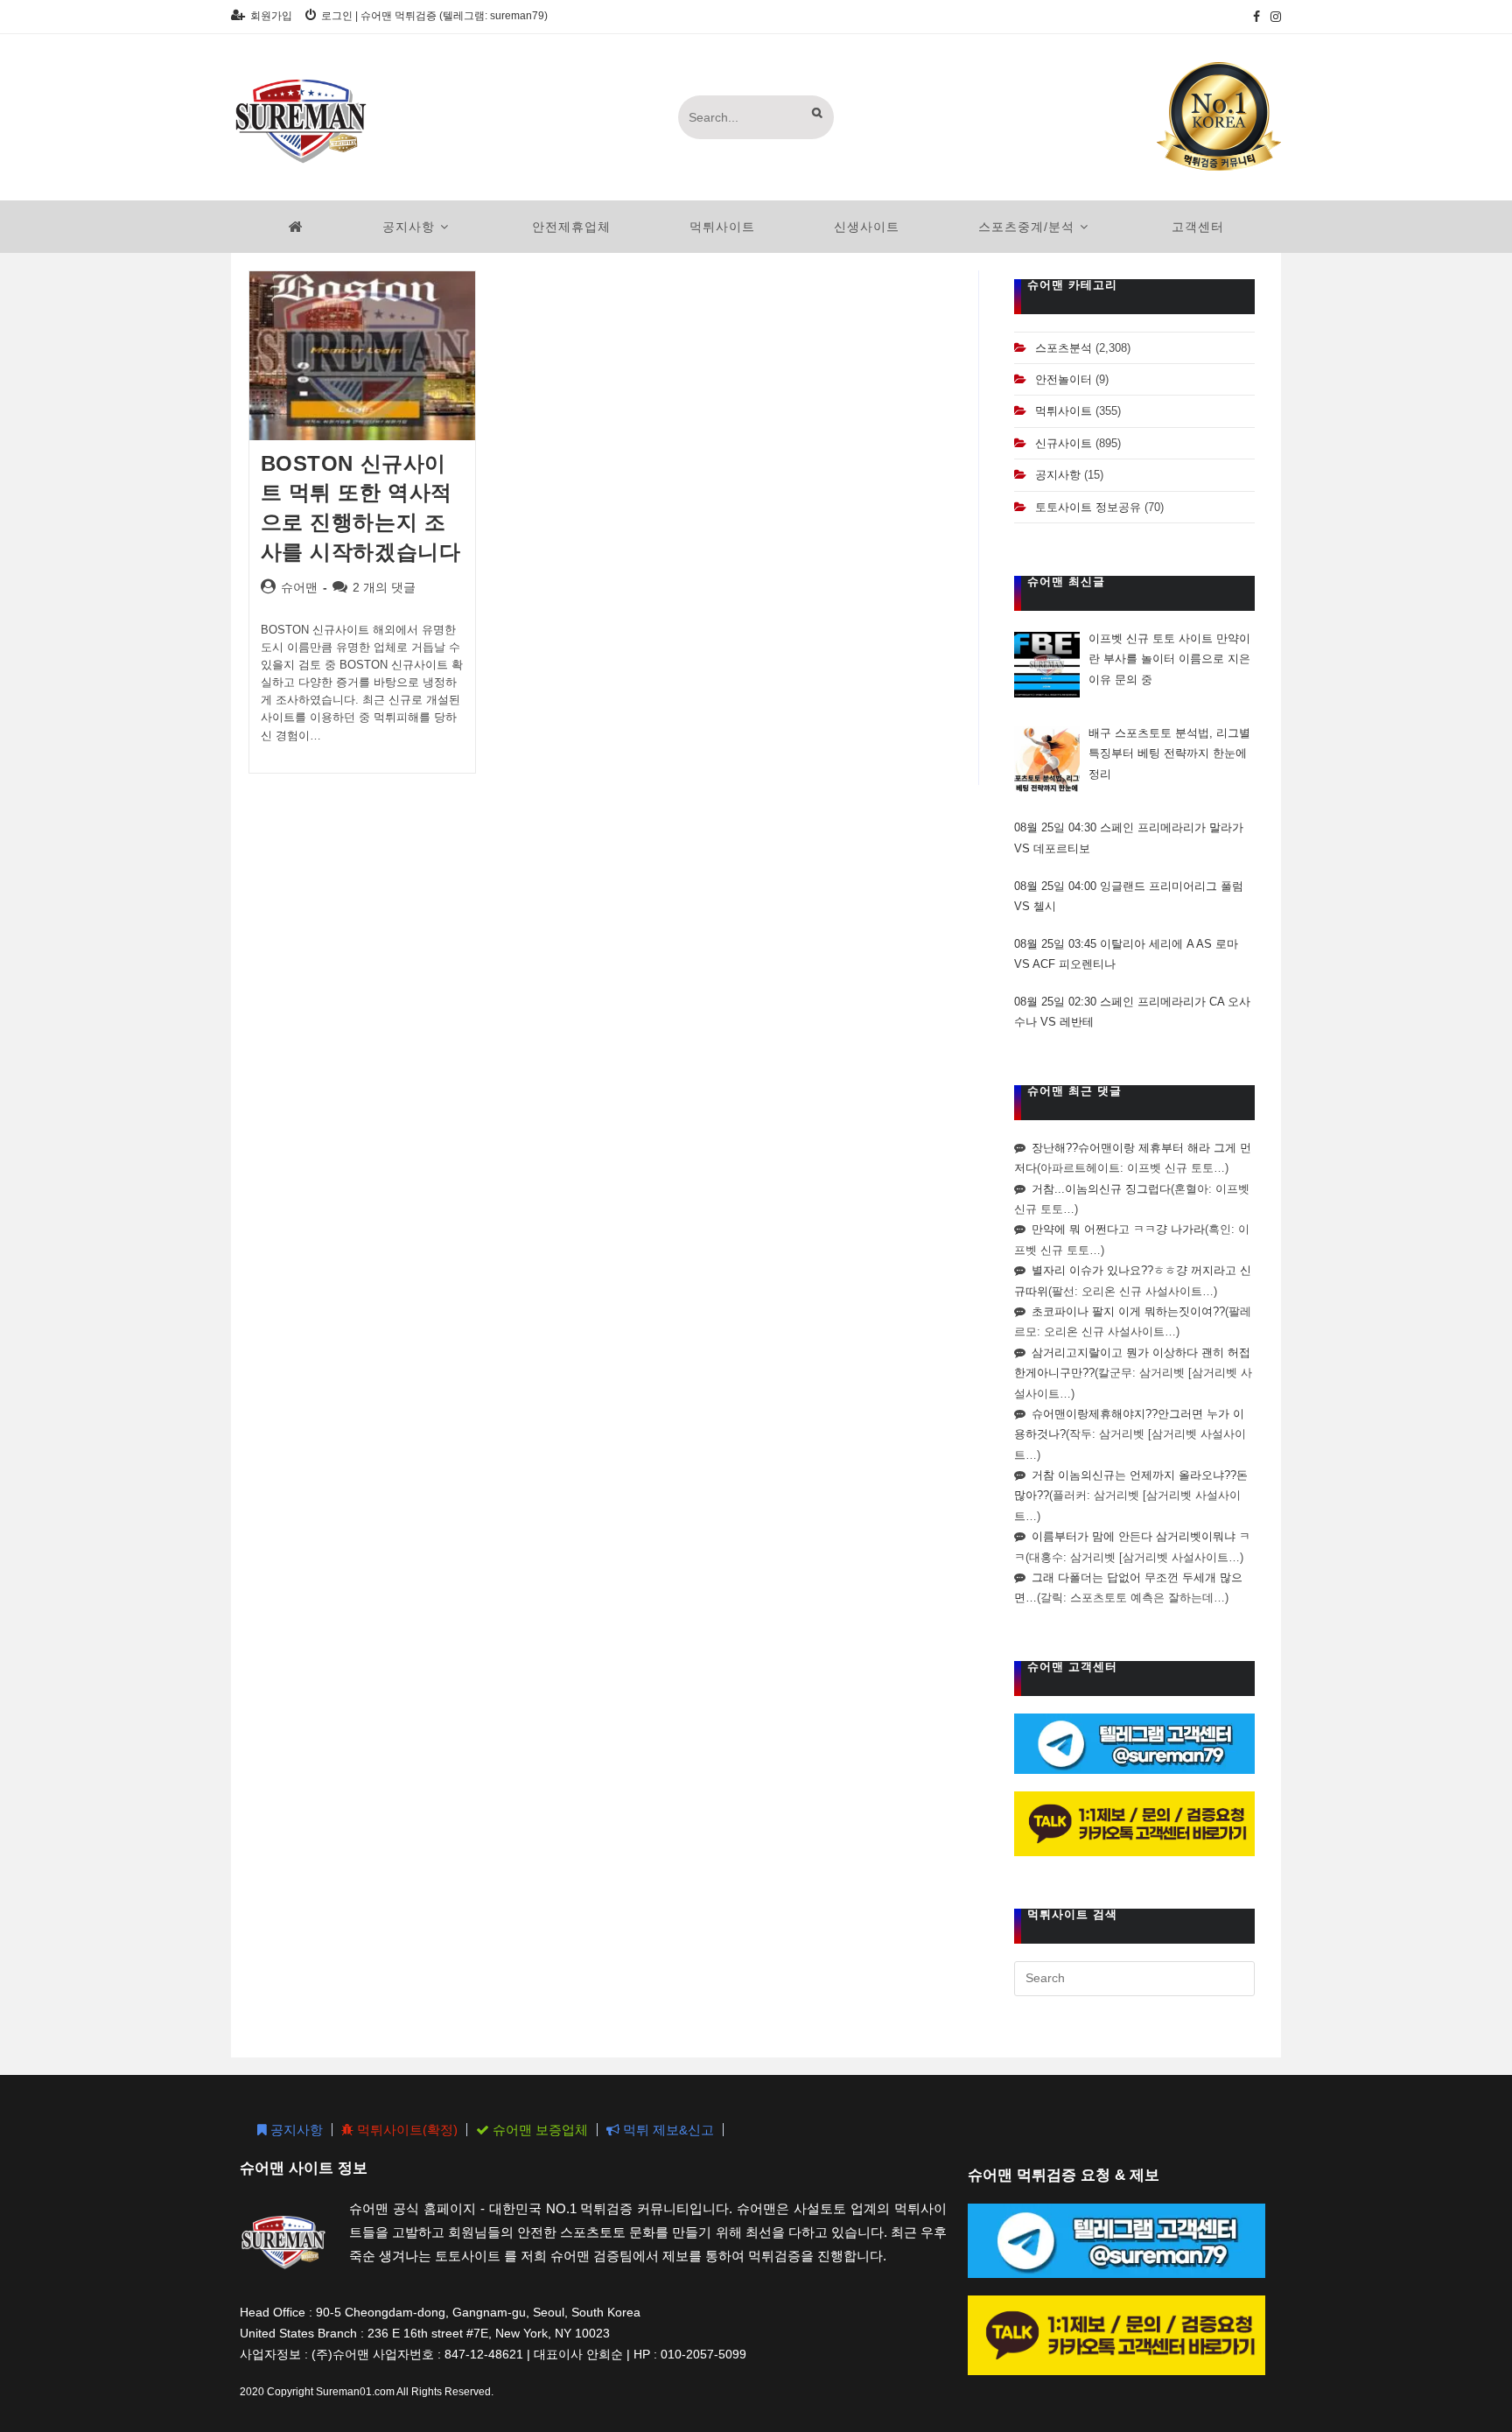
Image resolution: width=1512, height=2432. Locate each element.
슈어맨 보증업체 (539, 2130)
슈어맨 (299, 587)
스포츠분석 (1064, 348)
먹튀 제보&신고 (667, 2130)
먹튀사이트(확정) (406, 2130)
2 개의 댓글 (384, 587)
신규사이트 (1064, 443)
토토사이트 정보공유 (1088, 507)
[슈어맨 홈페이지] (296, 227)
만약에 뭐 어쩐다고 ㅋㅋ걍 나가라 (1118, 1229)
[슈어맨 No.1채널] (1219, 116)
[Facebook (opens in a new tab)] (1256, 17)
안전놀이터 (1064, 379)
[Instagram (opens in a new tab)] (1273, 17)
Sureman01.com (355, 2392)
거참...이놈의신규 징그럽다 (1101, 1189)
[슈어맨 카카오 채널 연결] (1134, 1822)
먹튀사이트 (1064, 411)
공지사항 (1058, 475)
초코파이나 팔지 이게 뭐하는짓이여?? (1128, 1311)
